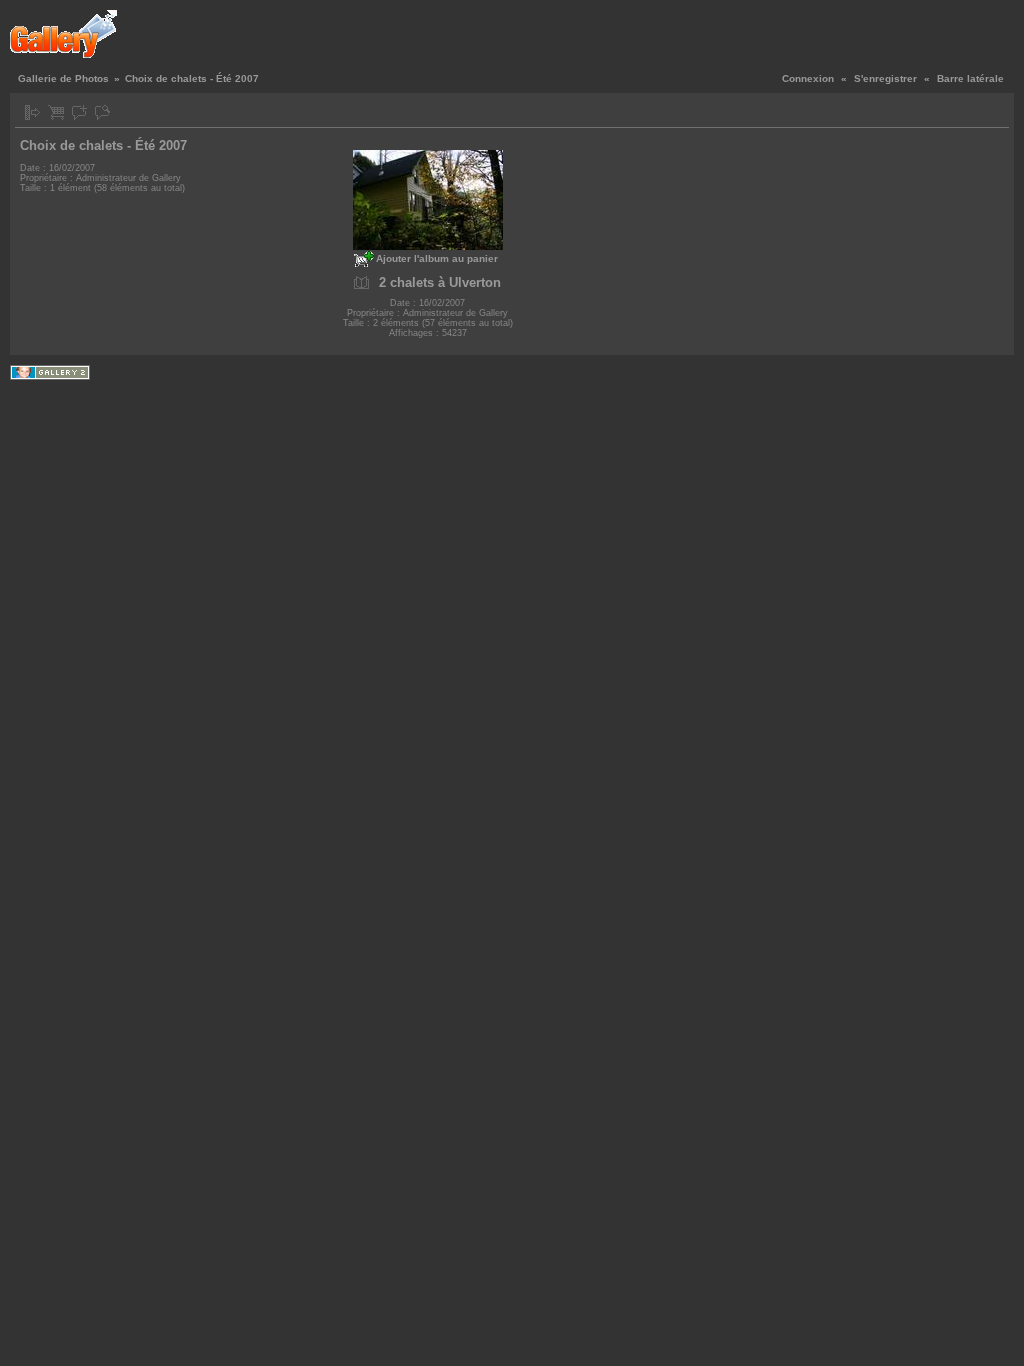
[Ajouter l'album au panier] (56, 112)
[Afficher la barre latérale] (32, 112)
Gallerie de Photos (63, 78)
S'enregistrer (885, 78)
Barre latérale (970, 78)
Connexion (808, 78)
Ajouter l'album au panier (437, 258)
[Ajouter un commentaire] (79, 112)
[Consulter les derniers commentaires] (102, 112)
